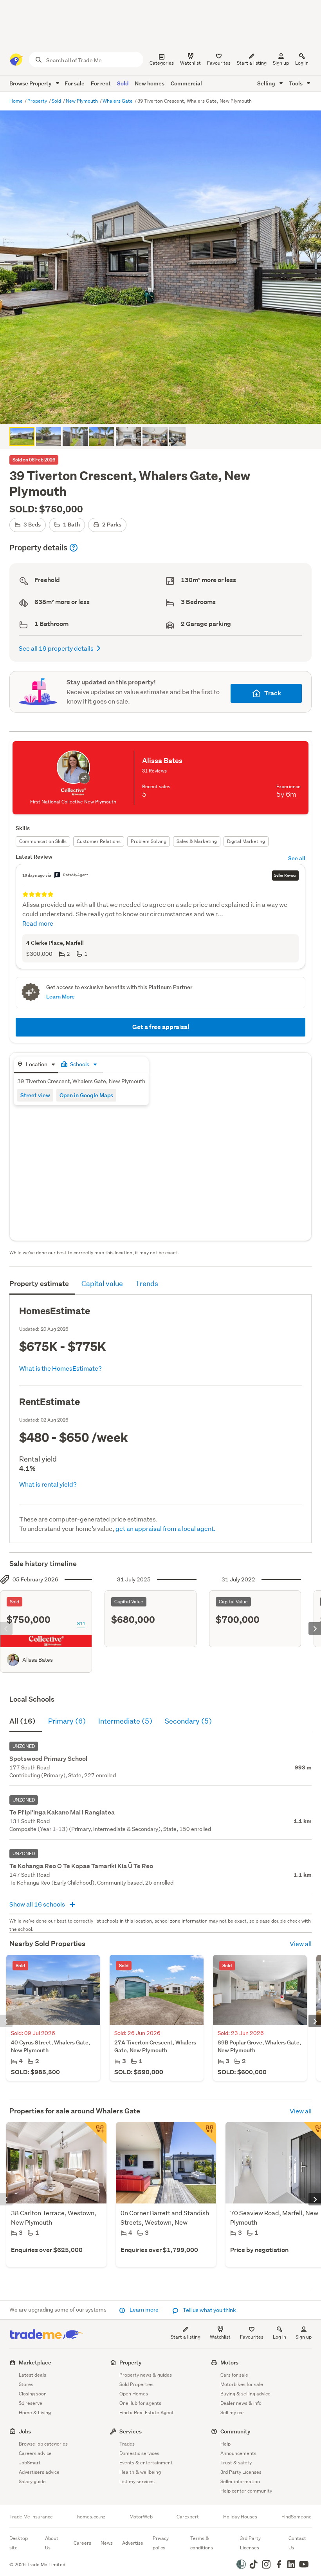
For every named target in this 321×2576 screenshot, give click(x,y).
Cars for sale (234, 2375)
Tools (296, 83)
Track (273, 693)
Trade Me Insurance (31, 2517)
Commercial (186, 83)
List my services (137, 2481)
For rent (101, 83)
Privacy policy (161, 2543)
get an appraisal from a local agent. (166, 1528)
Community (235, 2431)
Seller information (240, 2481)
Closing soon (33, 2394)
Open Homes (134, 2394)
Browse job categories (43, 2444)
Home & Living (35, 2412)
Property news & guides (146, 2375)
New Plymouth (82, 101)
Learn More (60, 996)
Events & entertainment (146, 2463)
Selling (267, 83)
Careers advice (35, 2453)
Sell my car (232, 2412)
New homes (150, 83)
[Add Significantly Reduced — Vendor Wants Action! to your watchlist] (96, 2133)
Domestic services (139, 2453)
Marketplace (35, 2362)
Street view (35, 1095)
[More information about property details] (74, 548)
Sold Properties (136, 2384)
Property (38, 101)
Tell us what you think (209, 2310)
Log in (302, 63)
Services (131, 2431)
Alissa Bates (38, 1660)
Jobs (25, 2431)
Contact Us (297, 2543)
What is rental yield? (48, 1484)
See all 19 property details (56, 648)
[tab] (36, 1065)
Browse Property (31, 83)
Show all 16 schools (38, 1904)
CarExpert (188, 2517)
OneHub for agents (140, 2403)
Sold (123, 83)
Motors (229, 2362)
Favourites (252, 2337)
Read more (38, 923)
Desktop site (19, 2543)
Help (225, 2444)
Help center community (246, 2491)
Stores (26, 2384)
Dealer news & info (241, 2403)
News (107, 2543)
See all (297, 858)
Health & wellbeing (140, 2472)
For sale (75, 83)
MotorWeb (141, 2517)
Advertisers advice (39, 2472)
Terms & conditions (202, 2543)
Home (17, 101)
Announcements (238, 2453)
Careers (82, 2543)
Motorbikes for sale (242, 2384)
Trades (127, 2444)
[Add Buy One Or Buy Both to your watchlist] (205, 2133)
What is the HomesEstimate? (60, 1368)
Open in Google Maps (86, 1095)
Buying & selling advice (245, 2394)
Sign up (281, 63)
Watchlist (220, 2337)
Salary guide (32, 2481)
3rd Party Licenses (241, 2472)
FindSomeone (297, 2517)
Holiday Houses (240, 2517)
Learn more (144, 2310)
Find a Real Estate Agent (147, 2412)
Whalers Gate (118, 101)
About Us (52, 2543)
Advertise (133, 2543)
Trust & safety (236, 2463)
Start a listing (186, 2337)
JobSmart (30, 2463)
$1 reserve (31, 2403)
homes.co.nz (91, 2517)
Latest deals (32, 2375)
